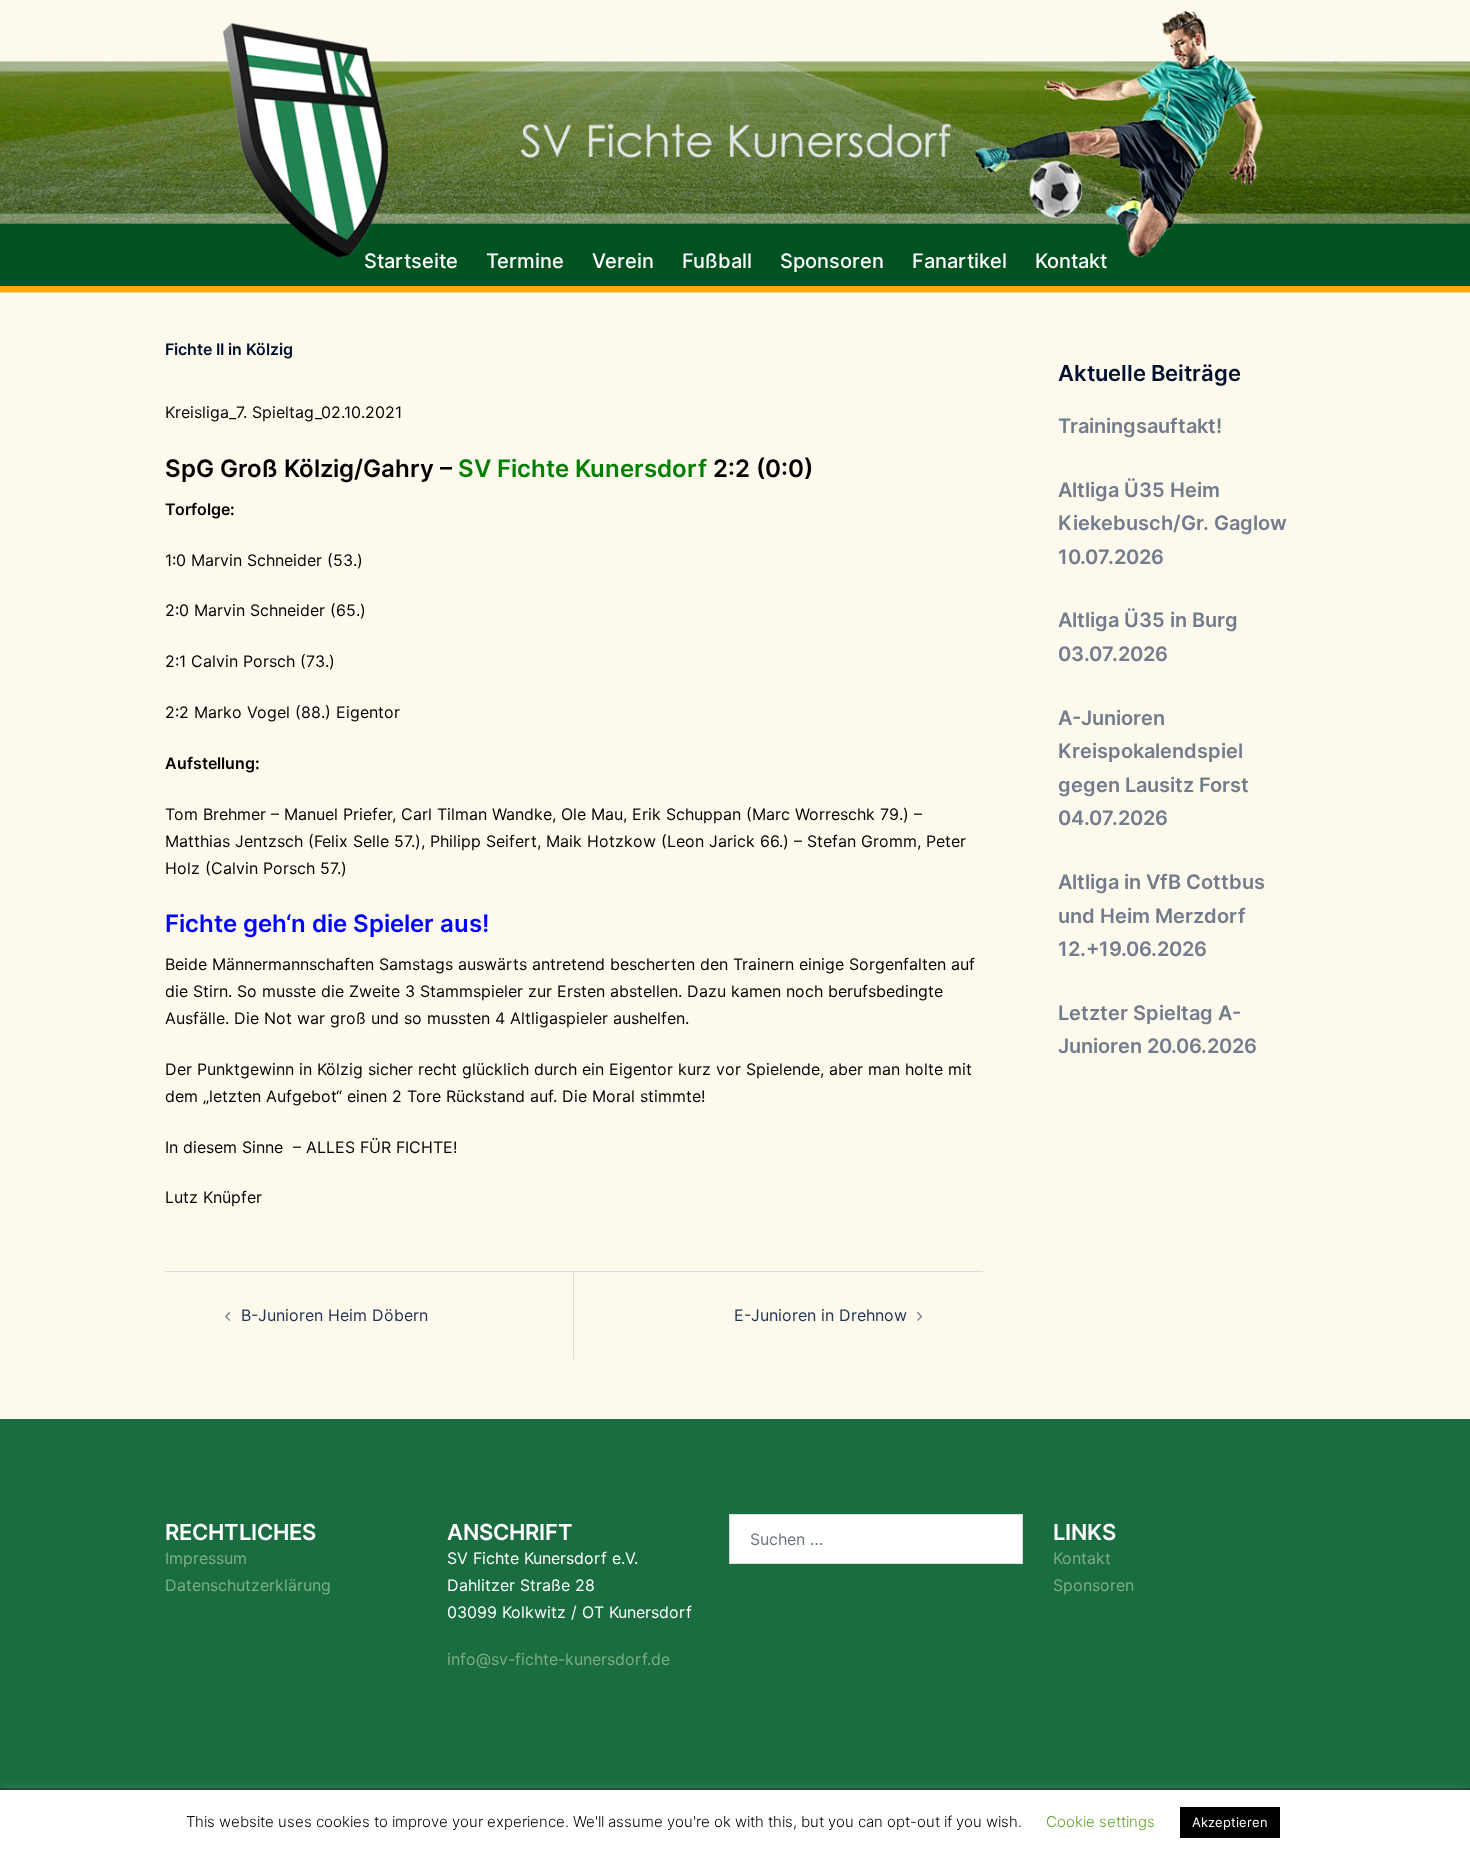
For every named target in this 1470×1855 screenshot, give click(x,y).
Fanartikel (959, 261)
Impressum (206, 1558)
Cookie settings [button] (1100, 1821)
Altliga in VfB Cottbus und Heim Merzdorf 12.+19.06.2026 (1161, 915)
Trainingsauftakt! (1140, 426)
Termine (525, 261)
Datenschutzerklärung (248, 1585)
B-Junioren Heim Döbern (334, 1315)
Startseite (411, 261)
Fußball (717, 261)
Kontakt (1071, 261)
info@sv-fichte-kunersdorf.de (558, 1659)
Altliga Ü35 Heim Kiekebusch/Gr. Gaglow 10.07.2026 (1172, 523)
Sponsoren (832, 261)
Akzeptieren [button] (1230, 1822)
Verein (623, 261)
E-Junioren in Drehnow (820, 1315)
